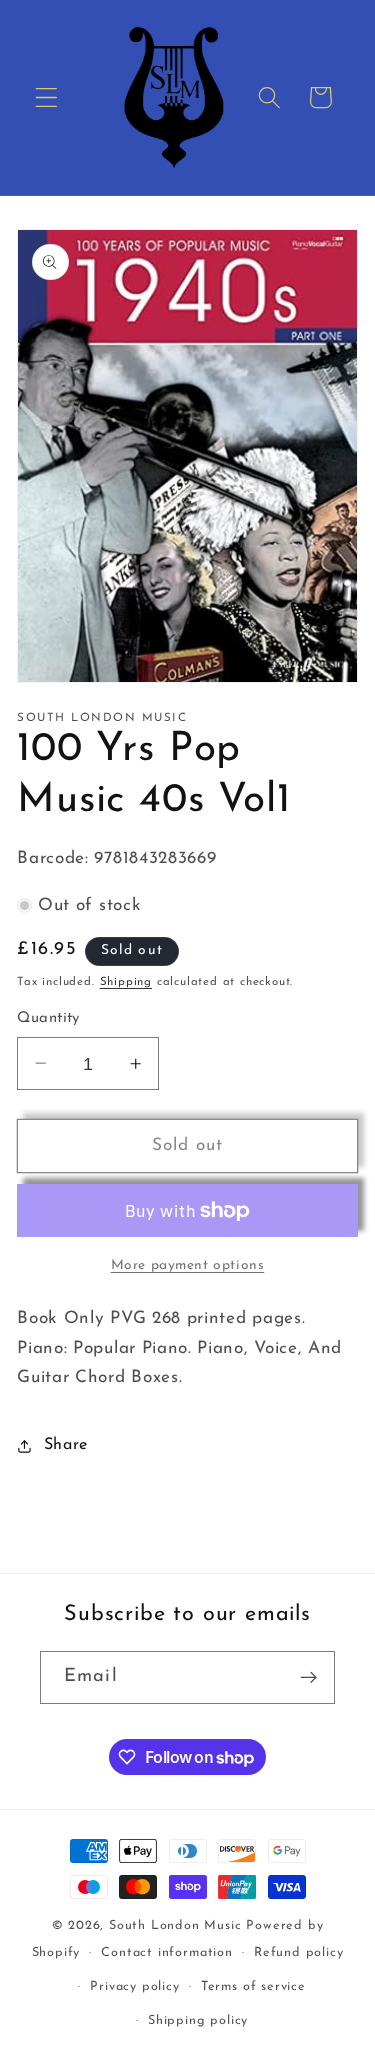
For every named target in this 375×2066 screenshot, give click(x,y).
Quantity (48, 1018)
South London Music (175, 1926)
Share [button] (66, 1445)
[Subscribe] (308, 1678)
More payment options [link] (188, 1265)
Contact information (166, 1953)
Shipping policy (198, 2021)
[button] (46, 97)
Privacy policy (134, 1987)
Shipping (126, 982)
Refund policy (298, 1953)
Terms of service (253, 1987)
